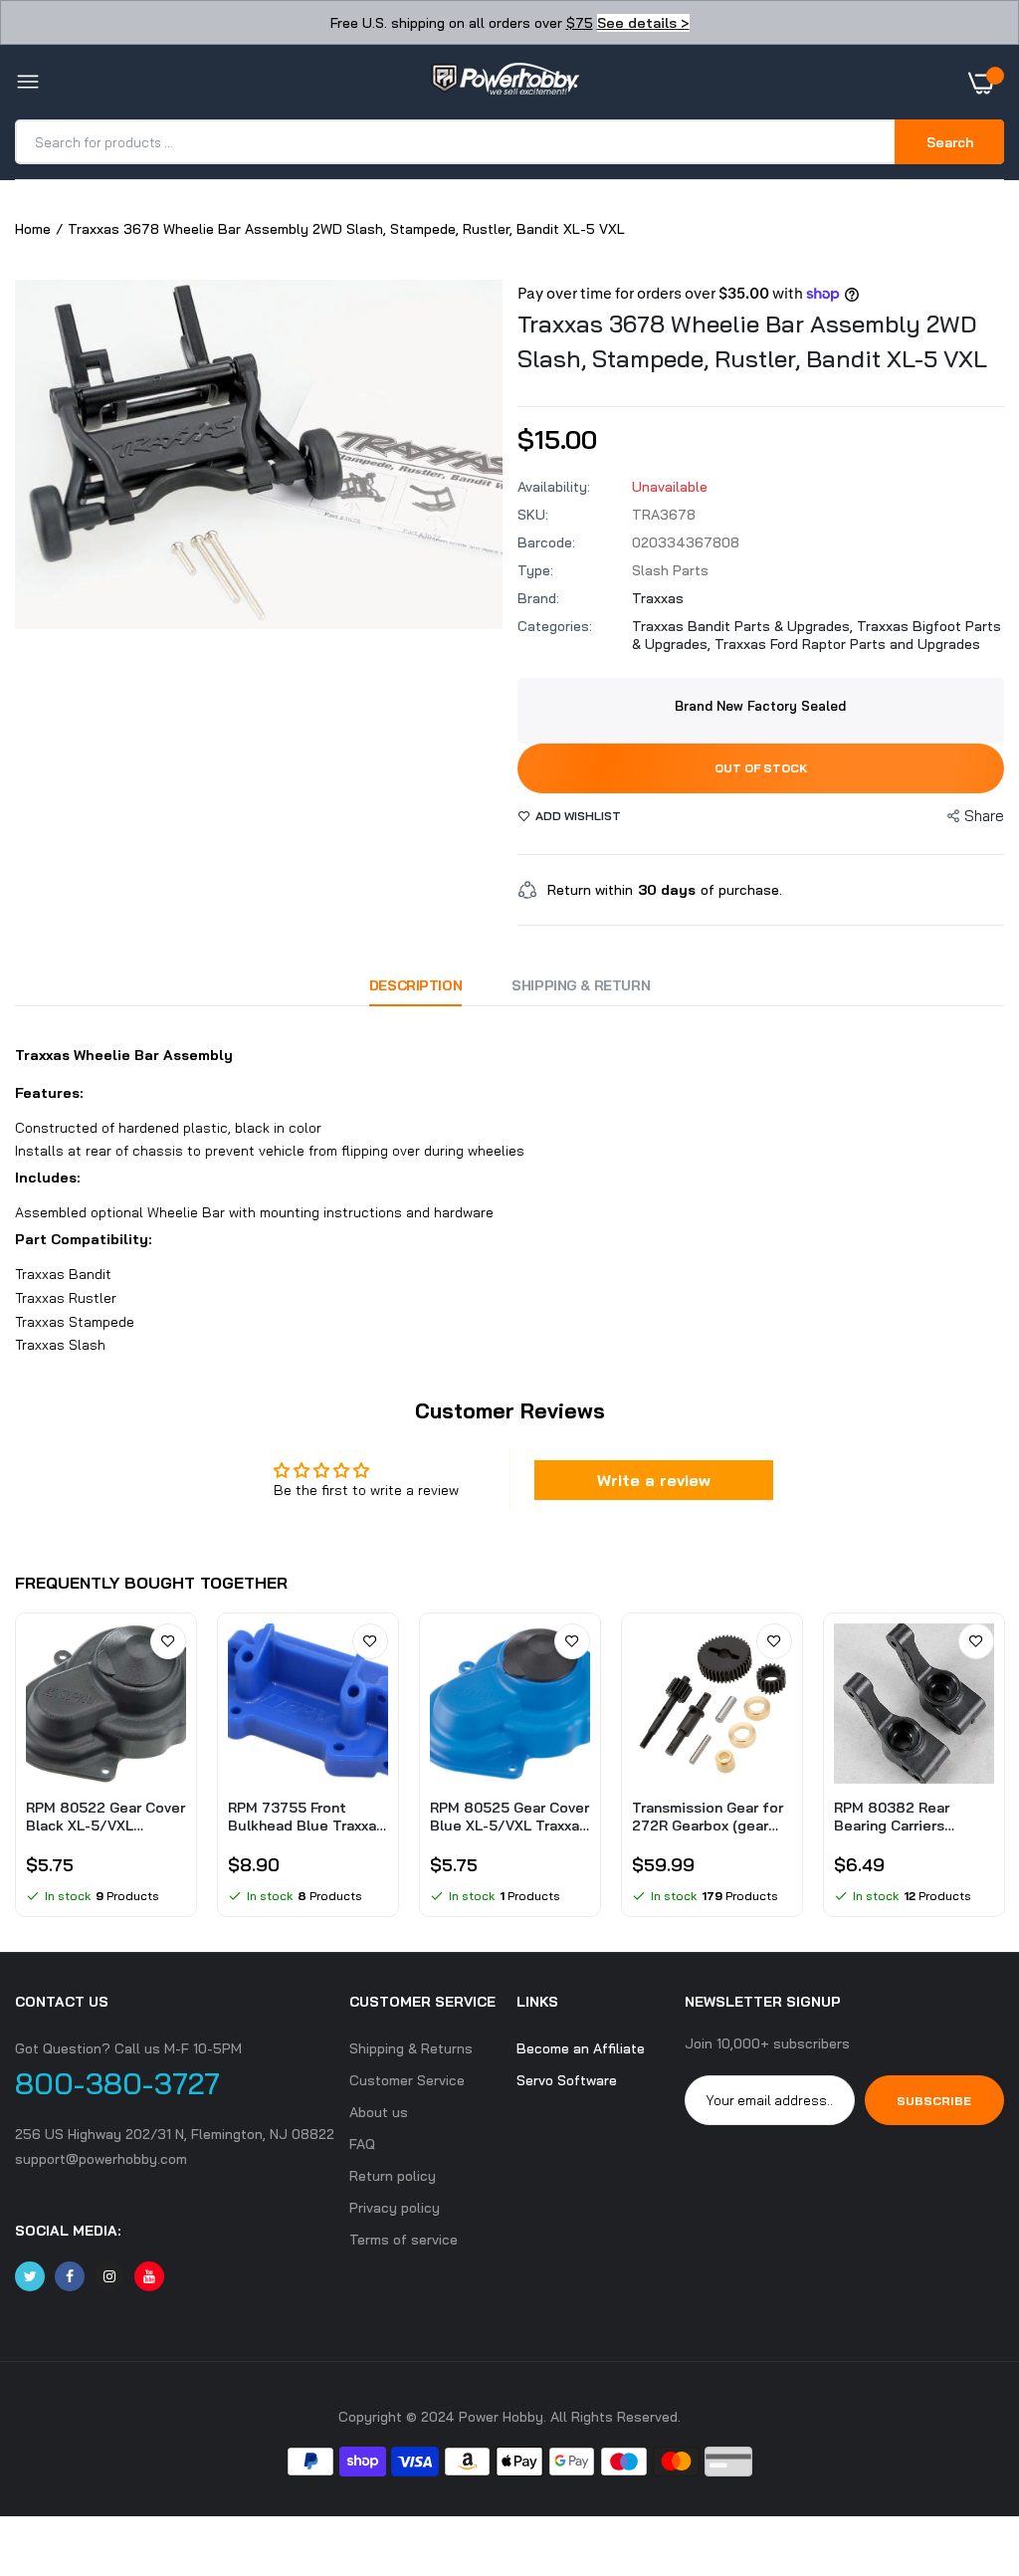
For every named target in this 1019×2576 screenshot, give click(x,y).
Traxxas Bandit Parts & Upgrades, (744, 626)
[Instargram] (109, 2276)
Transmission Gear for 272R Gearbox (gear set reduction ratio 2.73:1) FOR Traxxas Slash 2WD (708, 1817)
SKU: (533, 515)
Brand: (538, 598)
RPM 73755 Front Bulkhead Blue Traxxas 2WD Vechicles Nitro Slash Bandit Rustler (306, 1817)
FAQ (362, 2144)
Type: (535, 570)
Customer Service (407, 2080)
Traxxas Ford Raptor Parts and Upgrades (847, 644)
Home (33, 229)
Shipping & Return (581, 985)
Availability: (554, 487)
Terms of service (404, 2240)
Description (415, 985)
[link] (168, 1641)
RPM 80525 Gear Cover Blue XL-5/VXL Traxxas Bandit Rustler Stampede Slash (509, 1817)
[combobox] (456, 142)
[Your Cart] (986, 83)
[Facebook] (70, 2276)
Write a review (654, 1480)
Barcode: (546, 542)
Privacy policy (395, 2208)
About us (379, 2112)
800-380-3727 (117, 2083)
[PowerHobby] (505, 83)
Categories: (555, 626)
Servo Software (567, 2080)
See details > (643, 23)
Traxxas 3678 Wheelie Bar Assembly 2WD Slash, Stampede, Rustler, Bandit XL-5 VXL (752, 341)
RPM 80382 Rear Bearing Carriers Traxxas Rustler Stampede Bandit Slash (895, 1817)
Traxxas (658, 598)
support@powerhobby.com (101, 2159)
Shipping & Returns (411, 2048)
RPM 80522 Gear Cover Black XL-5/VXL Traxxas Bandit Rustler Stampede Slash (105, 1817)
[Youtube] (149, 2276)
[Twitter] (30, 2276)
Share (984, 816)
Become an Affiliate (581, 2048)
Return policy (393, 2176)
